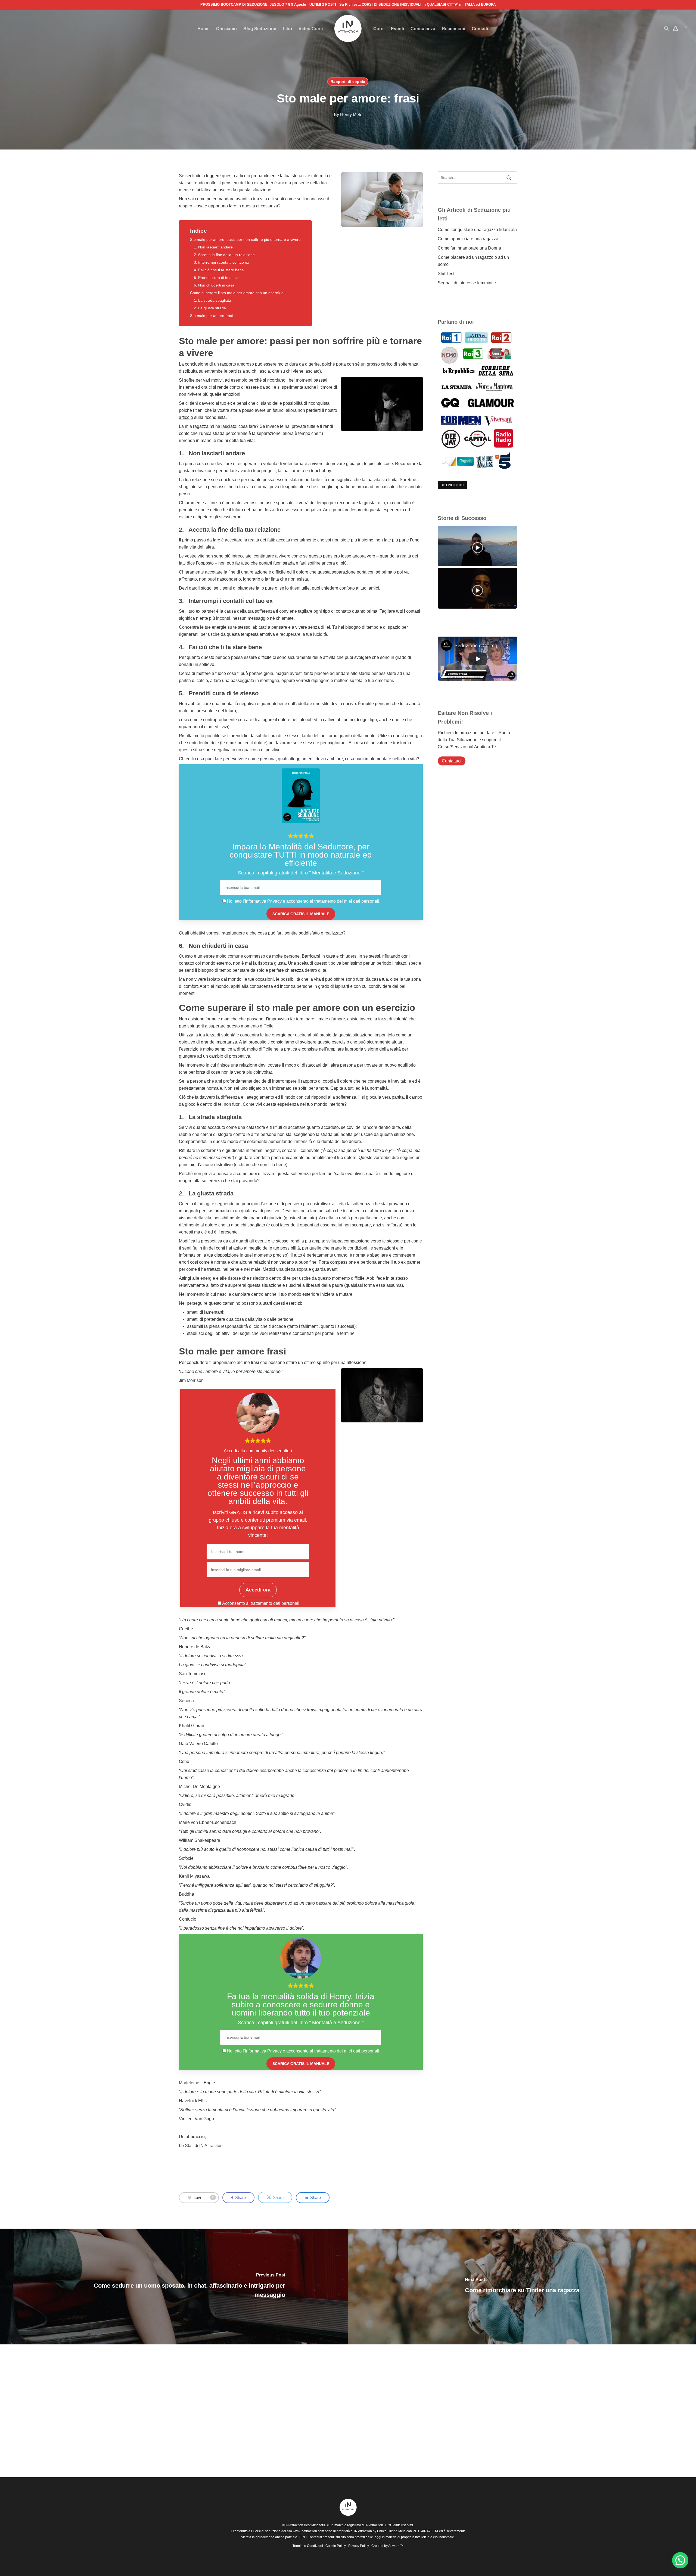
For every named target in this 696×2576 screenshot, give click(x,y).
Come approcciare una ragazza (468, 239)
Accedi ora (258, 1590)
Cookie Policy (336, 2546)
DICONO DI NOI (452, 485)
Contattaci (452, 761)
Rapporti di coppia (348, 82)
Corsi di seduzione (267, 2531)
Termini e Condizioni (308, 2546)
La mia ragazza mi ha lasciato (208, 426)
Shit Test (446, 274)
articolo (186, 417)
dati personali (286, 1603)
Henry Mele (351, 115)
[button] (680, 2560)
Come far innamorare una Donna (469, 248)
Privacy (275, 901)
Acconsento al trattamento (247, 1603)
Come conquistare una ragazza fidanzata (477, 230)
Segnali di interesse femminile (467, 283)
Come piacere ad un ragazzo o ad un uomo (473, 261)
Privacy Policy (359, 2546)
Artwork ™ (396, 2546)
